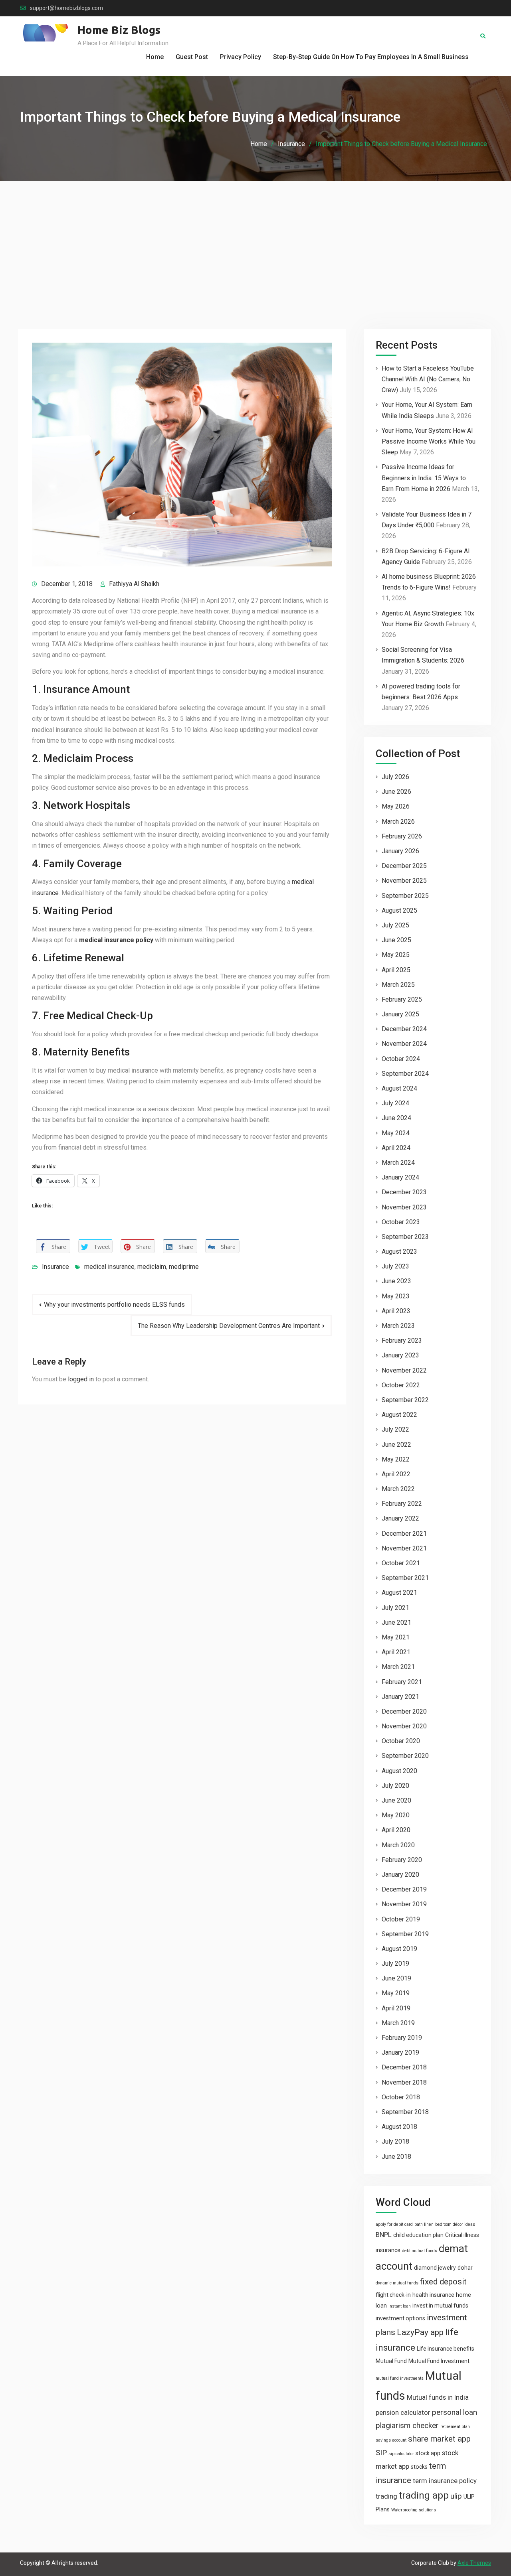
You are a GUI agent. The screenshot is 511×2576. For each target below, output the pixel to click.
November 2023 (404, 1207)
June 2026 (396, 792)
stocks (419, 2467)
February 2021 (402, 1682)
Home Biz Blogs (119, 30)
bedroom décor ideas (455, 2224)
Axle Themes (474, 2563)
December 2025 (404, 866)
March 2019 (398, 2023)
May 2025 (396, 955)
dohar (465, 2268)
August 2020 (399, 1771)
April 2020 (396, 1830)
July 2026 (395, 777)
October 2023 (401, 1222)
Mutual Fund (391, 2361)
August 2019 (399, 1949)
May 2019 (396, 1993)
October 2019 (401, 1919)
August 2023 (399, 1252)
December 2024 (404, 1029)
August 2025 (399, 910)
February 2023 (402, 1340)
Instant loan (400, 2306)
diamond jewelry (435, 2268)
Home (155, 57)
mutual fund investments (400, 2378)
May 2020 (396, 1815)
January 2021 (400, 1697)
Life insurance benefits (446, 2349)
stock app (428, 2453)
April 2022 (396, 1474)
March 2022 (398, 1489)
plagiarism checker (407, 2425)
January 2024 (400, 1177)
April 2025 (396, 970)
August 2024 (399, 1088)
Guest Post (192, 57)
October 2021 (401, 1563)
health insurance (433, 2295)
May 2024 (396, 1133)
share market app (439, 2439)
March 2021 (398, 1667)
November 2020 (404, 1726)
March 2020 (398, 1845)
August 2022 (399, 1415)
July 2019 (395, 1964)
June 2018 (396, 2157)
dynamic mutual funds (397, 2283)
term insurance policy (445, 2481)
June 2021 (396, 1622)
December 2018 (404, 2067)
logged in (81, 1379)
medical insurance (109, 1267)
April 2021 (396, 1652)
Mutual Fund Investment (439, 2361)
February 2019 (402, 2038)
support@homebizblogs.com (66, 8)
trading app (424, 2495)
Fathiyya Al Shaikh (134, 584)
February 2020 (402, 1860)
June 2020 (396, 1800)
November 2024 (404, 1044)
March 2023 (398, 1326)
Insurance (55, 1267)
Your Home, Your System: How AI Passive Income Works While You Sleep (429, 441)
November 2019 (404, 1904)
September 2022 (405, 1400)
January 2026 (400, 851)
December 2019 (404, 1889)
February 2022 (402, 1504)
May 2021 (396, 1637)
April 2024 (396, 1148)
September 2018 (405, 2112)
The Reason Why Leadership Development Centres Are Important (229, 1326)
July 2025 (395, 925)
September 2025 (405, 896)
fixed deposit (443, 2282)
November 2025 (404, 881)
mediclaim (152, 1267)
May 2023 (396, 1296)
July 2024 (395, 1103)
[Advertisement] (255, 241)
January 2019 (400, 2052)
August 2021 (399, 1593)
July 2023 (395, 1266)
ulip (456, 2496)
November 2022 (404, 1370)
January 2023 (400, 1355)
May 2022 (396, 1459)
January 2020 (400, 1875)
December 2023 (404, 1192)
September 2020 (405, 1756)
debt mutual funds (420, 2251)
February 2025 (402, 999)
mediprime (184, 1267)
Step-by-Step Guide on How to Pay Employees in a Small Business (371, 57)
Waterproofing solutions (414, 2510)
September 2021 (405, 1578)
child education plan (418, 2235)
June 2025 (396, 940)
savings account (391, 2440)
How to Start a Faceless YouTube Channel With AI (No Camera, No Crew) (428, 379)
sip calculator (401, 2454)
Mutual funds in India (438, 2397)
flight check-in (393, 2295)
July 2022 (395, 1429)
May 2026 (396, 806)
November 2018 (404, 2082)
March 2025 (398, 985)
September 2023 (405, 1237)
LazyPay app (420, 2332)
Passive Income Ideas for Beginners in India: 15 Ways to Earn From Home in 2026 (424, 478)
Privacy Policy (241, 57)
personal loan (455, 2412)
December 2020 (404, 1711)
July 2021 (395, 1608)
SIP (381, 2453)
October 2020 (401, 1741)
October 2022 (401, 1385)
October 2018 (401, 2097)
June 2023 (396, 1281)
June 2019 (396, 1978)
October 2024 (401, 1059)
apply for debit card (394, 2224)
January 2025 (400, 1014)
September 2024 (405, 1074)
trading (386, 2496)
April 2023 (396, 1311)
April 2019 (396, 2008)
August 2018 (399, 2127)
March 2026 (398, 822)
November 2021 (404, 1548)
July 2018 (395, 2141)
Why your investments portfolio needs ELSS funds (114, 1305)
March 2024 (398, 1163)
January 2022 (400, 1518)
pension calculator (403, 2412)
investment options (400, 2318)
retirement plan (455, 2427)
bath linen (424, 2224)
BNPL (384, 2235)
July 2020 (395, 1786)
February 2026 (402, 836)
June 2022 (396, 1445)
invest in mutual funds (440, 2306)
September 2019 (405, 1934)
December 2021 (404, 1534)
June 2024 (396, 1118)
